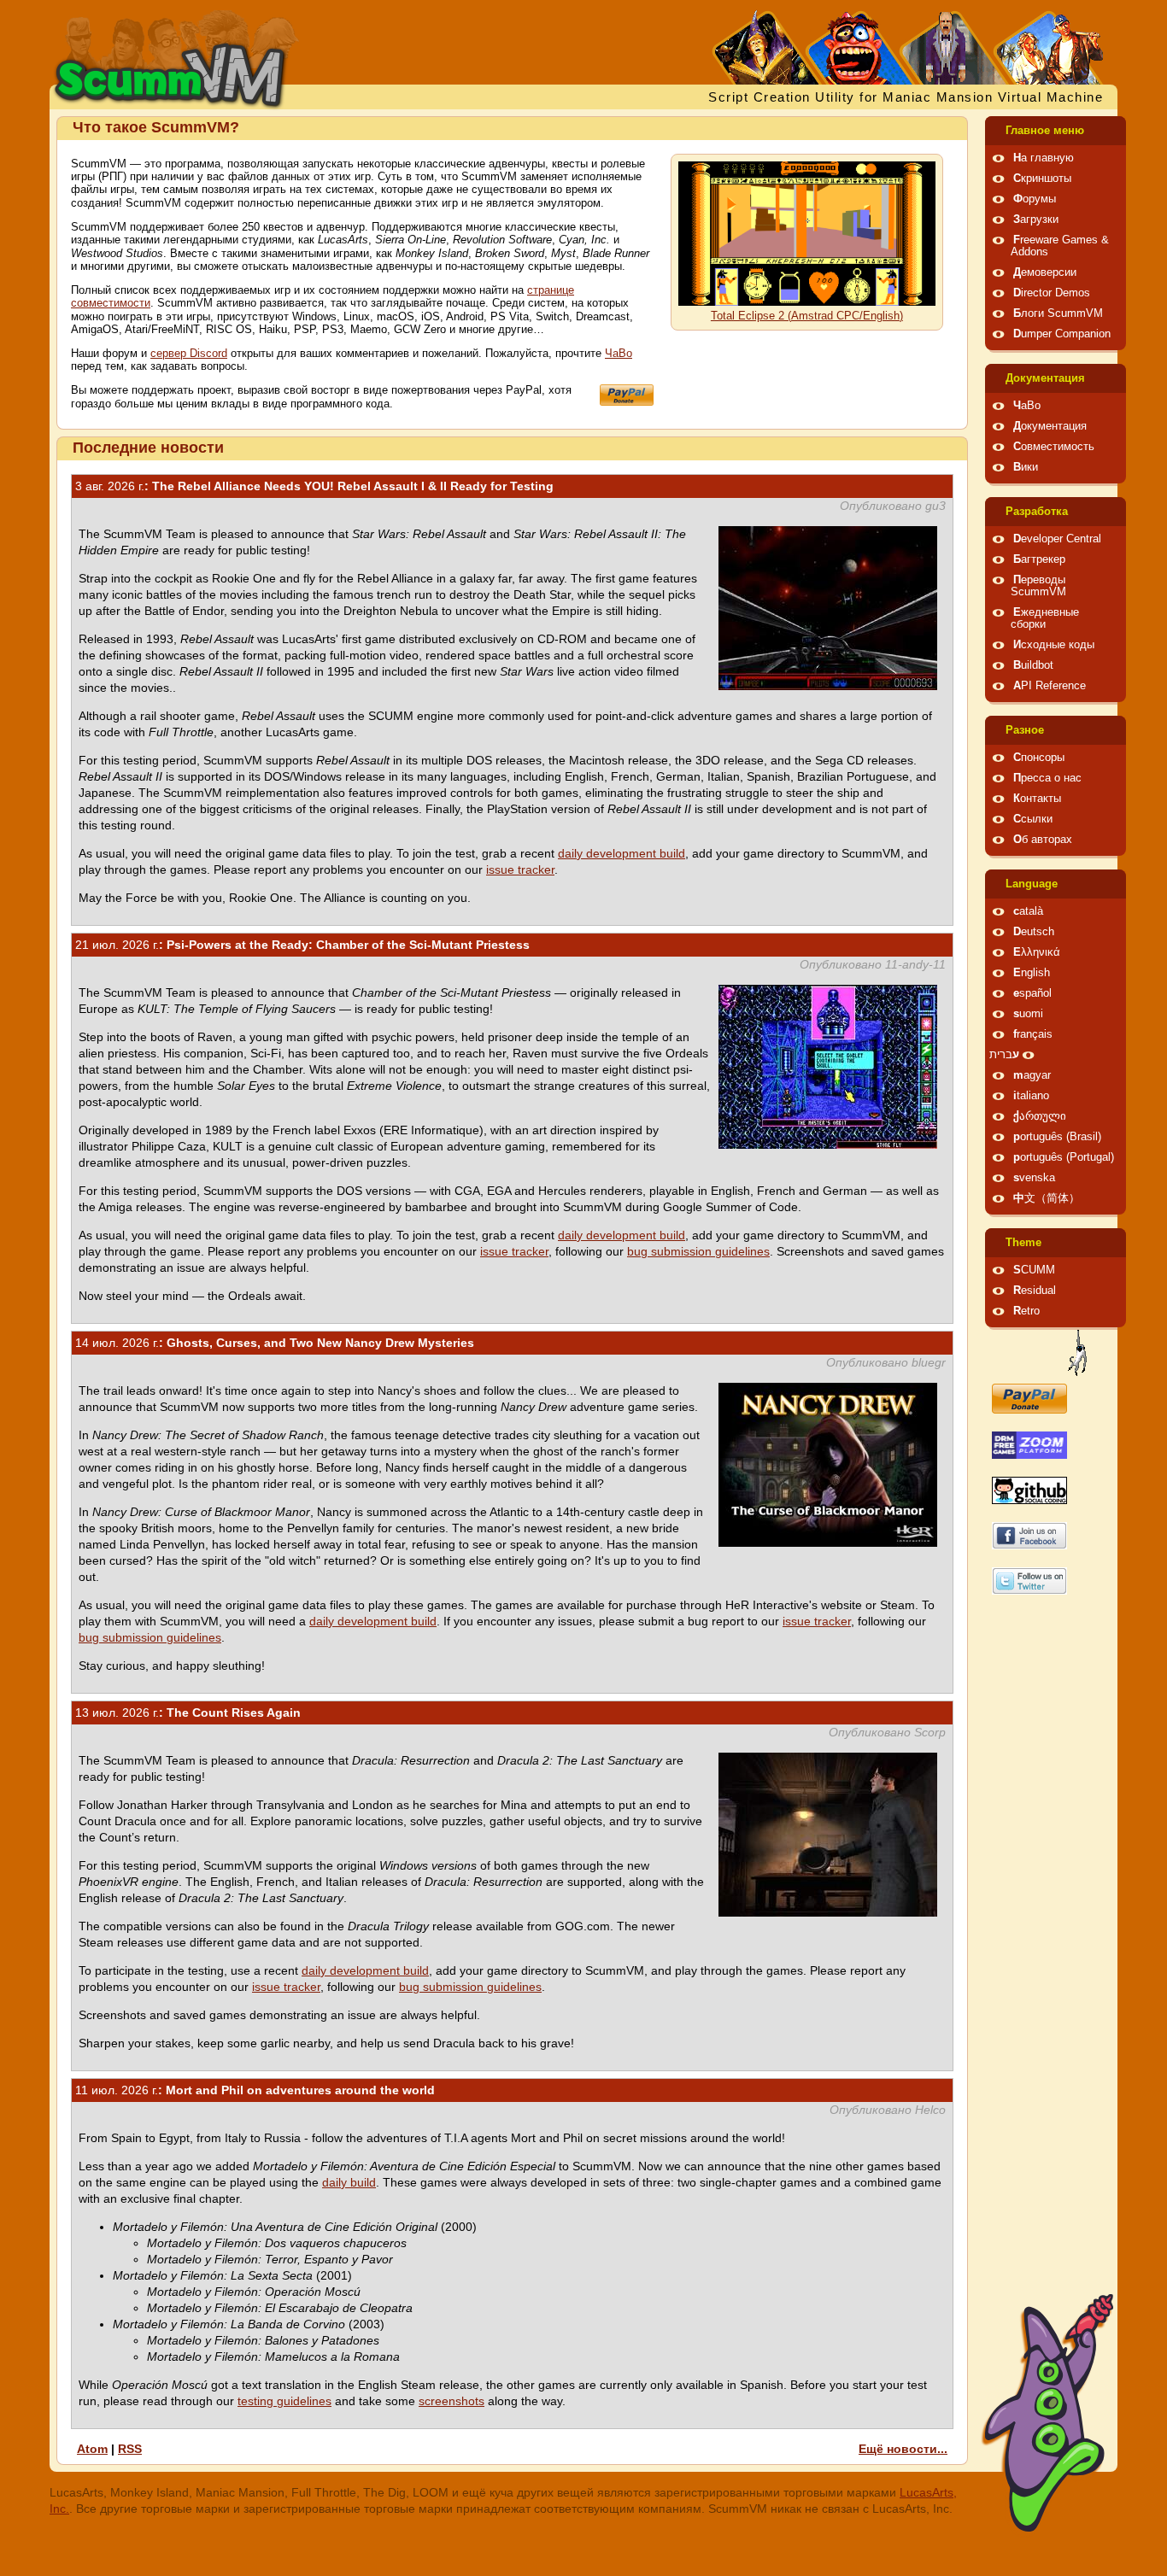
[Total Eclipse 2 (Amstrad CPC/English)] (807, 302)
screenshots (452, 2401)
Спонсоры (1039, 758)
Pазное (1025, 730)
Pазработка (1037, 512)
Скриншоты (1042, 179)
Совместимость (1054, 447)
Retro (1026, 1311)
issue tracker (520, 869)
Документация (1045, 378)
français (1033, 1034)
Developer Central (1057, 539)
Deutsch (1034, 932)
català (1028, 911)
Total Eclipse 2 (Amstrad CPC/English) (807, 316)
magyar (1032, 1075)
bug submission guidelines (698, 1251)
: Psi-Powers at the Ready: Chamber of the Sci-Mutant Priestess (302, 945)
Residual (1035, 1291)
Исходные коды (1054, 645)
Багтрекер (1039, 559)
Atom (92, 2449)
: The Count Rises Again (188, 1712)
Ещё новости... (903, 2449)
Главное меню (1045, 131)
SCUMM (1034, 1270)
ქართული (1040, 1116)
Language (1032, 884)
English (1032, 973)
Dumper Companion (1062, 334)
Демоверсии (1045, 272)
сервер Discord (189, 354)
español (1032, 993)
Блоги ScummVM (1058, 313)
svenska (1034, 1178)
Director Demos (1052, 293)
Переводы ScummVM (1038, 586)
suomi (1028, 1014)
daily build (349, 2182)
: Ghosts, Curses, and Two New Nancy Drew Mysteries (275, 1343)
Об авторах (1043, 840)
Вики (1026, 467)
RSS (130, 2449)
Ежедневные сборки (1045, 618)
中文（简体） (1047, 1198)
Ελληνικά (1037, 952)
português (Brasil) (1057, 1137)
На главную (1044, 158)
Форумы (1035, 199)
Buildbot (1033, 665)
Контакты (1037, 799)
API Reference (1050, 686)
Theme (1023, 1243)
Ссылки (1033, 819)
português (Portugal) (1064, 1157)
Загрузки (1036, 220)
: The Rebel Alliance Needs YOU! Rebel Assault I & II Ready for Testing (314, 486)
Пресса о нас (1047, 778)
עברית (1004, 1055)
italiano (1031, 1096)
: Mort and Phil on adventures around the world (255, 2090)
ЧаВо (619, 354)
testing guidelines (284, 2401)
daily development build (622, 853)
